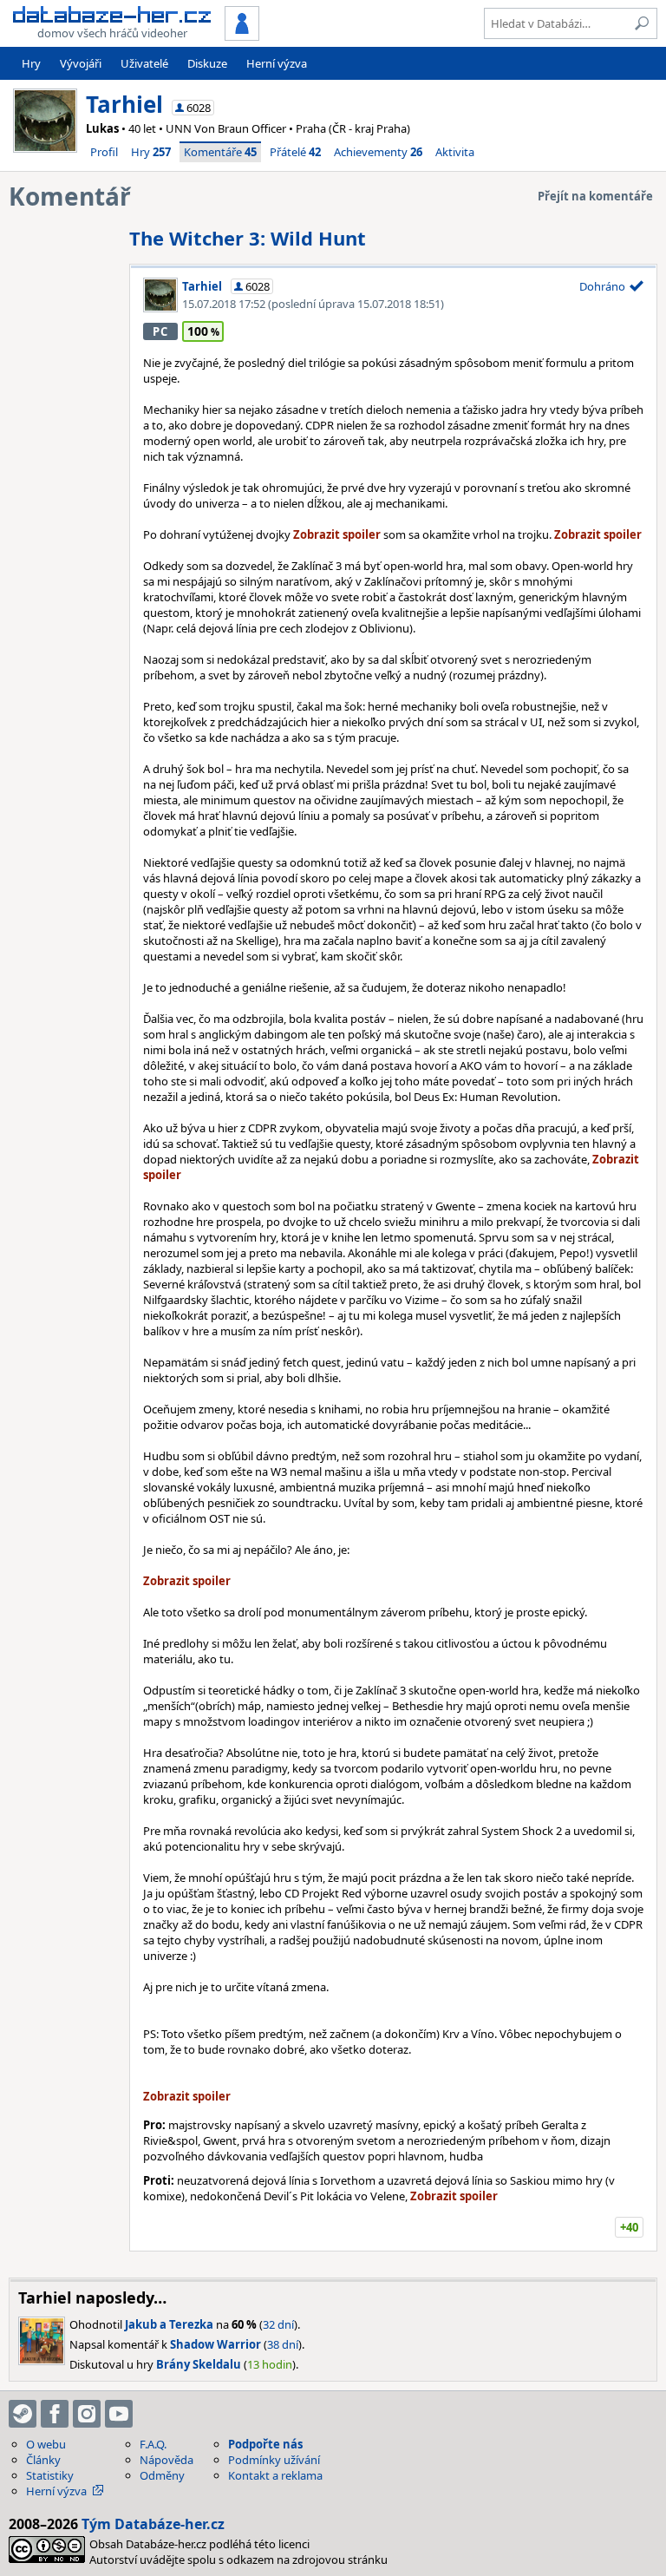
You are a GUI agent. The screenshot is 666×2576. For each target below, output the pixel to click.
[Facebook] (55, 2414)
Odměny (162, 2475)
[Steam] (23, 2414)
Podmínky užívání (274, 2460)
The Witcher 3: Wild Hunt (248, 238)
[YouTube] (119, 2414)
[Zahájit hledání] (642, 23)
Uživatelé (144, 63)
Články (43, 2460)
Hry (31, 63)
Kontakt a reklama (275, 2475)
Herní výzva (277, 63)
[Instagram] (87, 2414)
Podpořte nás (265, 2444)
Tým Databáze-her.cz (153, 2524)
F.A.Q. (153, 2444)
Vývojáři (81, 63)
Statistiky (50, 2475)
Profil (104, 152)
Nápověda (166, 2460)
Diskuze (207, 63)
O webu (46, 2444)
